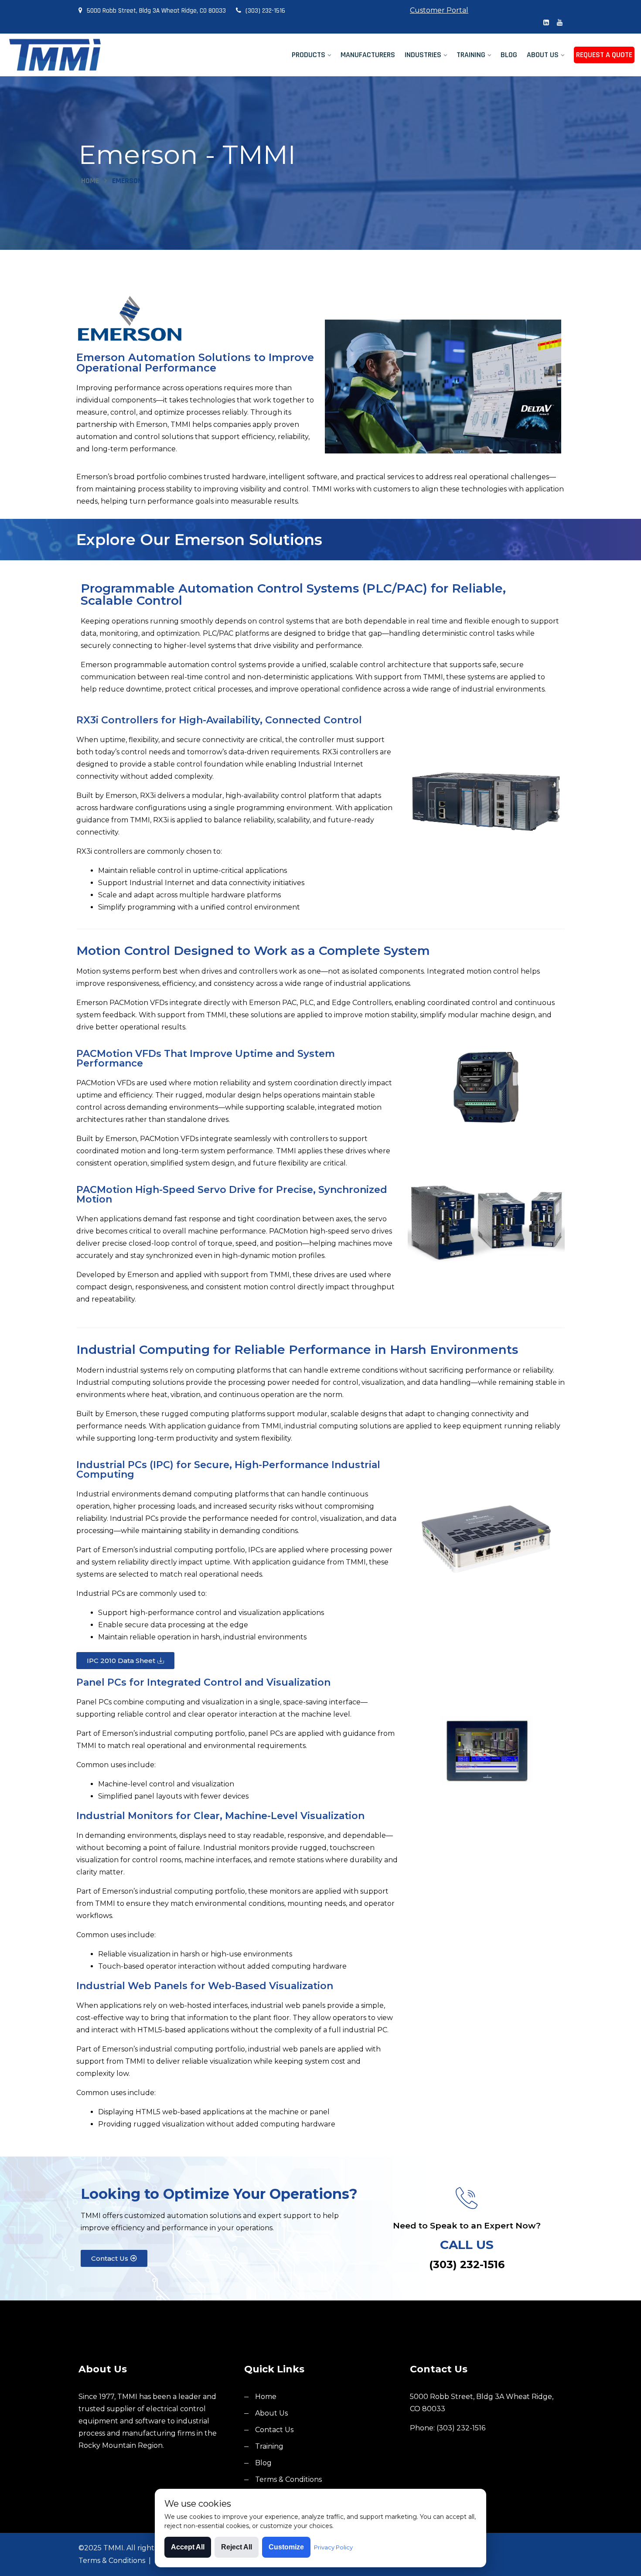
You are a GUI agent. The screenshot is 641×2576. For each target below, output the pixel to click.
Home (90, 181)
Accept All (188, 2547)
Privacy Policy (333, 2547)
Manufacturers (368, 55)
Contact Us (274, 2430)
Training (471, 55)
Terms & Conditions (288, 2479)
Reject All (237, 2547)
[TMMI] (80, 55)
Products (309, 55)
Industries (423, 55)
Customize (286, 2547)
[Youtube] (560, 23)
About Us (543, 55)
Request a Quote (604, 55)
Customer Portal (439, 10)
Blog (509, 55)
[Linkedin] (546, 23)
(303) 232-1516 (265, 11)
